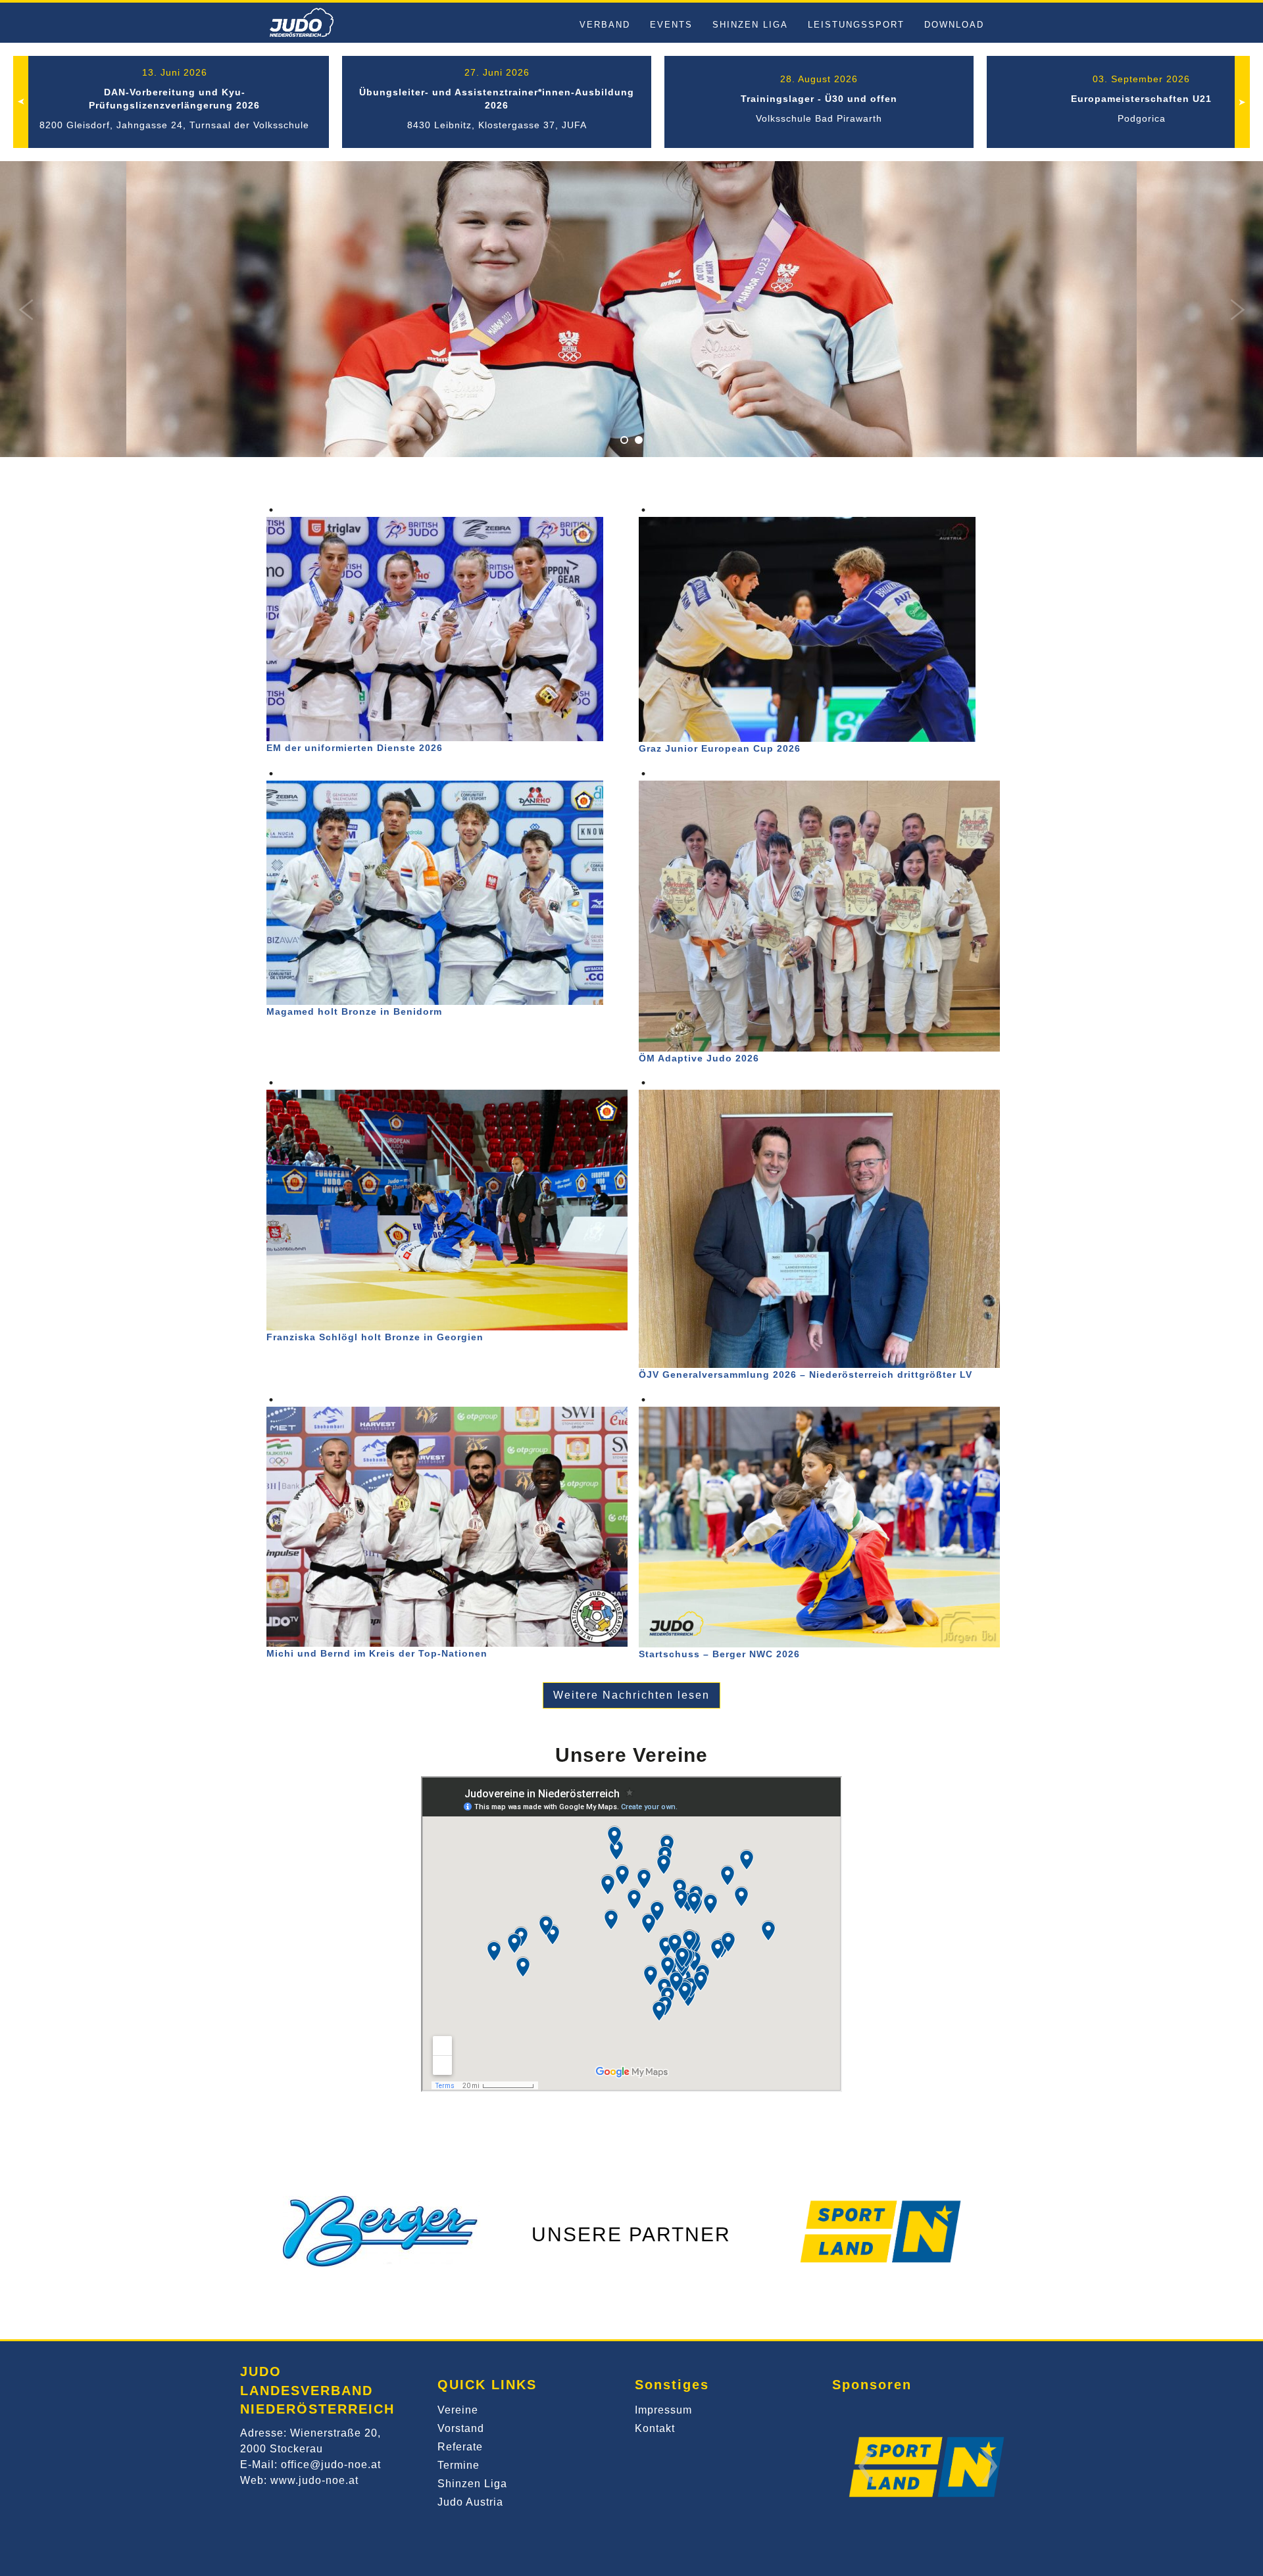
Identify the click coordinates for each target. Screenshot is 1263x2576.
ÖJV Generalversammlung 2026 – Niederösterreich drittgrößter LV (805, 1374)
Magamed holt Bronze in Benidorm (354, 1011)
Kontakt (655, 2428)
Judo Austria (470, 2502)
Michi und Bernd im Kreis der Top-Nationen (377, 1653)
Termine (458, 2465)
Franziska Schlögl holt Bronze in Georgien (375, 1337)
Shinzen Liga (472, 2484)
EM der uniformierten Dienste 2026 (355, 748)
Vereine (458, 2410)
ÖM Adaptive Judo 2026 (699, 1058)
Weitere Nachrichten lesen (631, 1695)
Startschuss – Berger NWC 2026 (719, 1654)
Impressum (663, 2410)
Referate (460, 2447)
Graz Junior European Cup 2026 (720, 748)
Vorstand (461, 2428)
